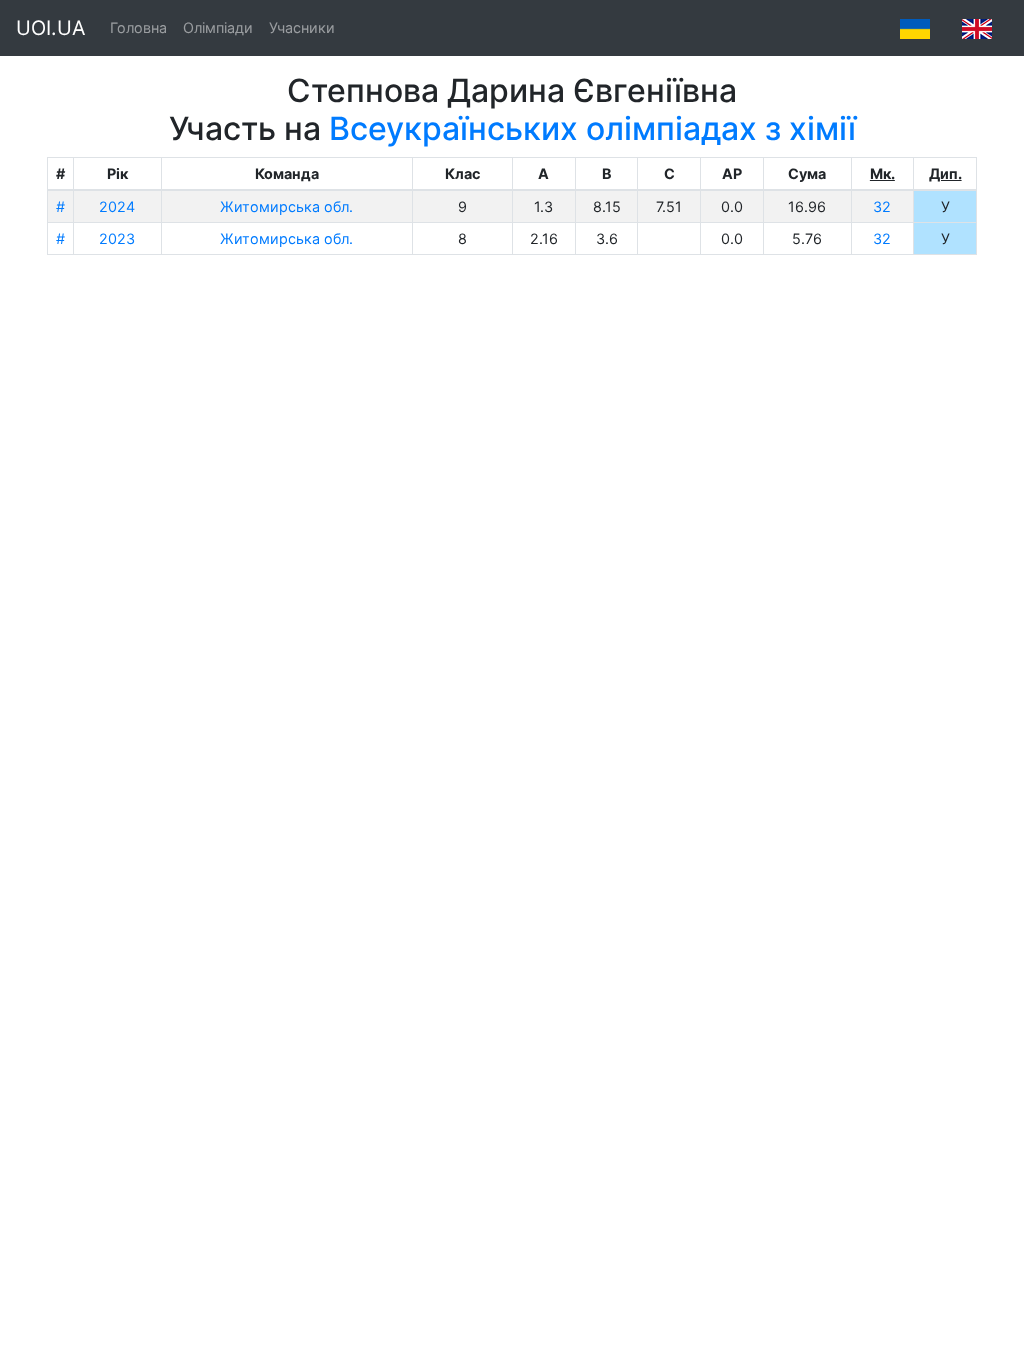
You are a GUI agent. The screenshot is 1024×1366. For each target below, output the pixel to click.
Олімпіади (218, 27)
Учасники (302, 27)
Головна (138, 27)
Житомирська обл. (286, 206)
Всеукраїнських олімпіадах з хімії (592, 128)
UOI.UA (51, 28)
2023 (117, 238)
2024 (117, 206)
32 (882, 206)
